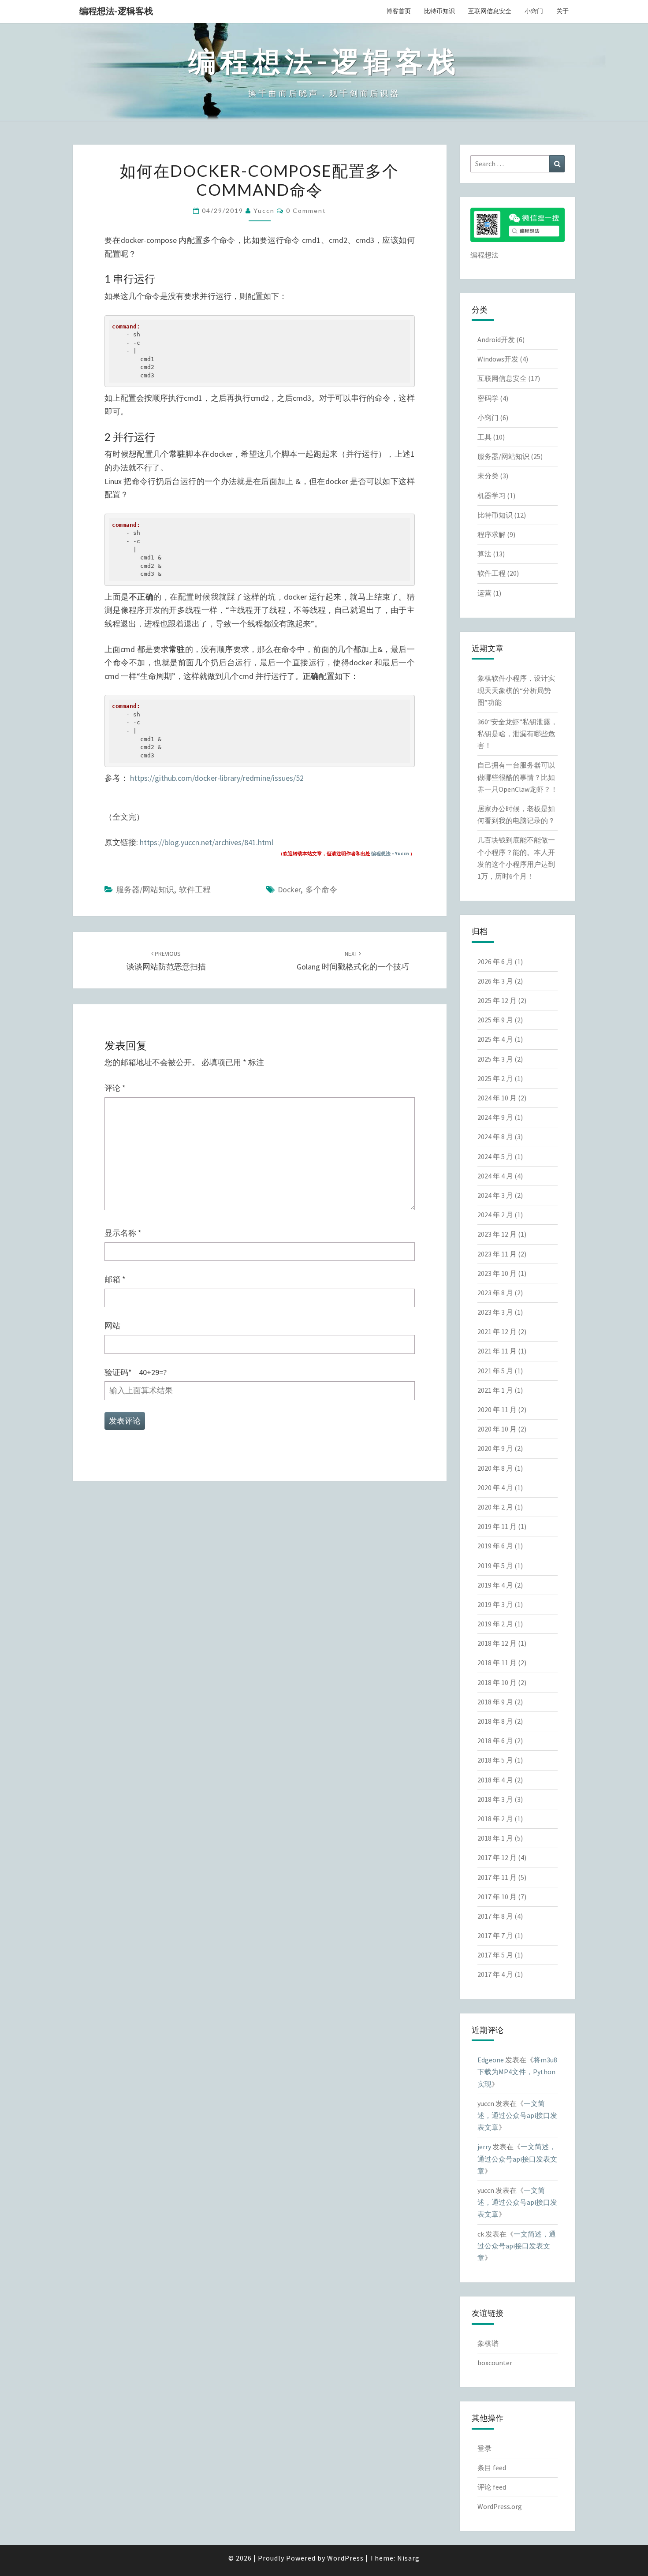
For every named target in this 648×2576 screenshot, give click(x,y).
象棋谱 (488, 2343)
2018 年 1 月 (495, 1838)
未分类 (488, 476)
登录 (484, 2448)
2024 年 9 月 (495, 1117)
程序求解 (492, 534)
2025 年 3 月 (495, 1059)
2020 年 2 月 (495, 1507)
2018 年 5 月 (495, 1760)
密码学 (488, 398)
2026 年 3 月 (495, 981)
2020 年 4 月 (495, 1487)
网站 (112, 1325)
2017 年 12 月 (497, 1857)
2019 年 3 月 (495, 1604)
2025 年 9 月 (495, 1020)
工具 (484, 437)
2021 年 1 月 (495, 1390)
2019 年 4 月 (495, 1585)
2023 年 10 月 (497, 1273)
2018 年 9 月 (495, 1702)
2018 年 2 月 (495, 1819)
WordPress (345, 2558)
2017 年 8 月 (495, 1916)
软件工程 (195, 889)
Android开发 (496, 339)
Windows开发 (498, 359)
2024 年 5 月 (495, 1156)
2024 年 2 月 (495, 1215)
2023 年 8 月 (495, 1293)
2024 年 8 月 (495, 1137)
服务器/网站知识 (145, 889)
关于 (562, 11)
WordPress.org (500, 2506)
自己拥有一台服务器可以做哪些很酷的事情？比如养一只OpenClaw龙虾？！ (518, 777)
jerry (484, 2147)
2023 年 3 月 (495, 1312)
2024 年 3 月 (495, 1195)
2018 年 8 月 (495, 1721)
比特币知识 (439, 11)
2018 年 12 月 (497, 1643)
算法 (484, 554)
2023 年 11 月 (497, 1254)
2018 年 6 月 (495, 1741)
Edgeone (491, 2060)
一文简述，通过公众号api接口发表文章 (517, 2115)
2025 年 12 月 (497, 1000)
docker (289, 889)
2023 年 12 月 (497, 1234)
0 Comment (306, 211)
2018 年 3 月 (495, 1799)
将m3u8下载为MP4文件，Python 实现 (517, 2072)
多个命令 (321, 889)
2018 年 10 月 (497, 1682)
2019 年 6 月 (495, 1546)
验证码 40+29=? (136, 1372)
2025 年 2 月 (495, 1078)
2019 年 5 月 (495, 1566)
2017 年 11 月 (497, 1877)
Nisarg (408, 2558)
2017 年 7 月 (495, 1935)
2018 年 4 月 (495, 1780)
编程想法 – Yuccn (390, 854)
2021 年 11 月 (497, 1351)
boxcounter (495, 2363)
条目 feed (492, 2468)
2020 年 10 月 (497, 1429)
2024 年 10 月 (497, 1098)
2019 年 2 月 (495, 1624)
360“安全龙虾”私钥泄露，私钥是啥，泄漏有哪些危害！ (518, 734)
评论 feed (492, 2487)
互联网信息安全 (490, 11)
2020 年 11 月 (497, 1409)
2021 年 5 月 (495, 1371)
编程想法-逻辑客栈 (116, 11)
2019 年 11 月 (497, 1526)
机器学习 (492, 496)
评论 (115, 1088)
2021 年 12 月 (497, 1331)
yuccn (264, 211)
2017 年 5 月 (495, 1955)
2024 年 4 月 (495, 1176)
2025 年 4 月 (495, 1039)
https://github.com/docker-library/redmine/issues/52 (217, 778)
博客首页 (398, 11)
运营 (484, 593)
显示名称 (123, 1233)
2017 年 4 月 (495, 1974)
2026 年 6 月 (495, 962)
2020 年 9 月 (495, 1448)
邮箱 (115, 1279)
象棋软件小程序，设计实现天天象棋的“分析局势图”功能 (516, 690)
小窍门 (534, 11)
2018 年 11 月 (497, 1663)
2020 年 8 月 (495, 1468)
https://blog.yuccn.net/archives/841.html (207, 842)
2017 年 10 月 (497, 1897)
